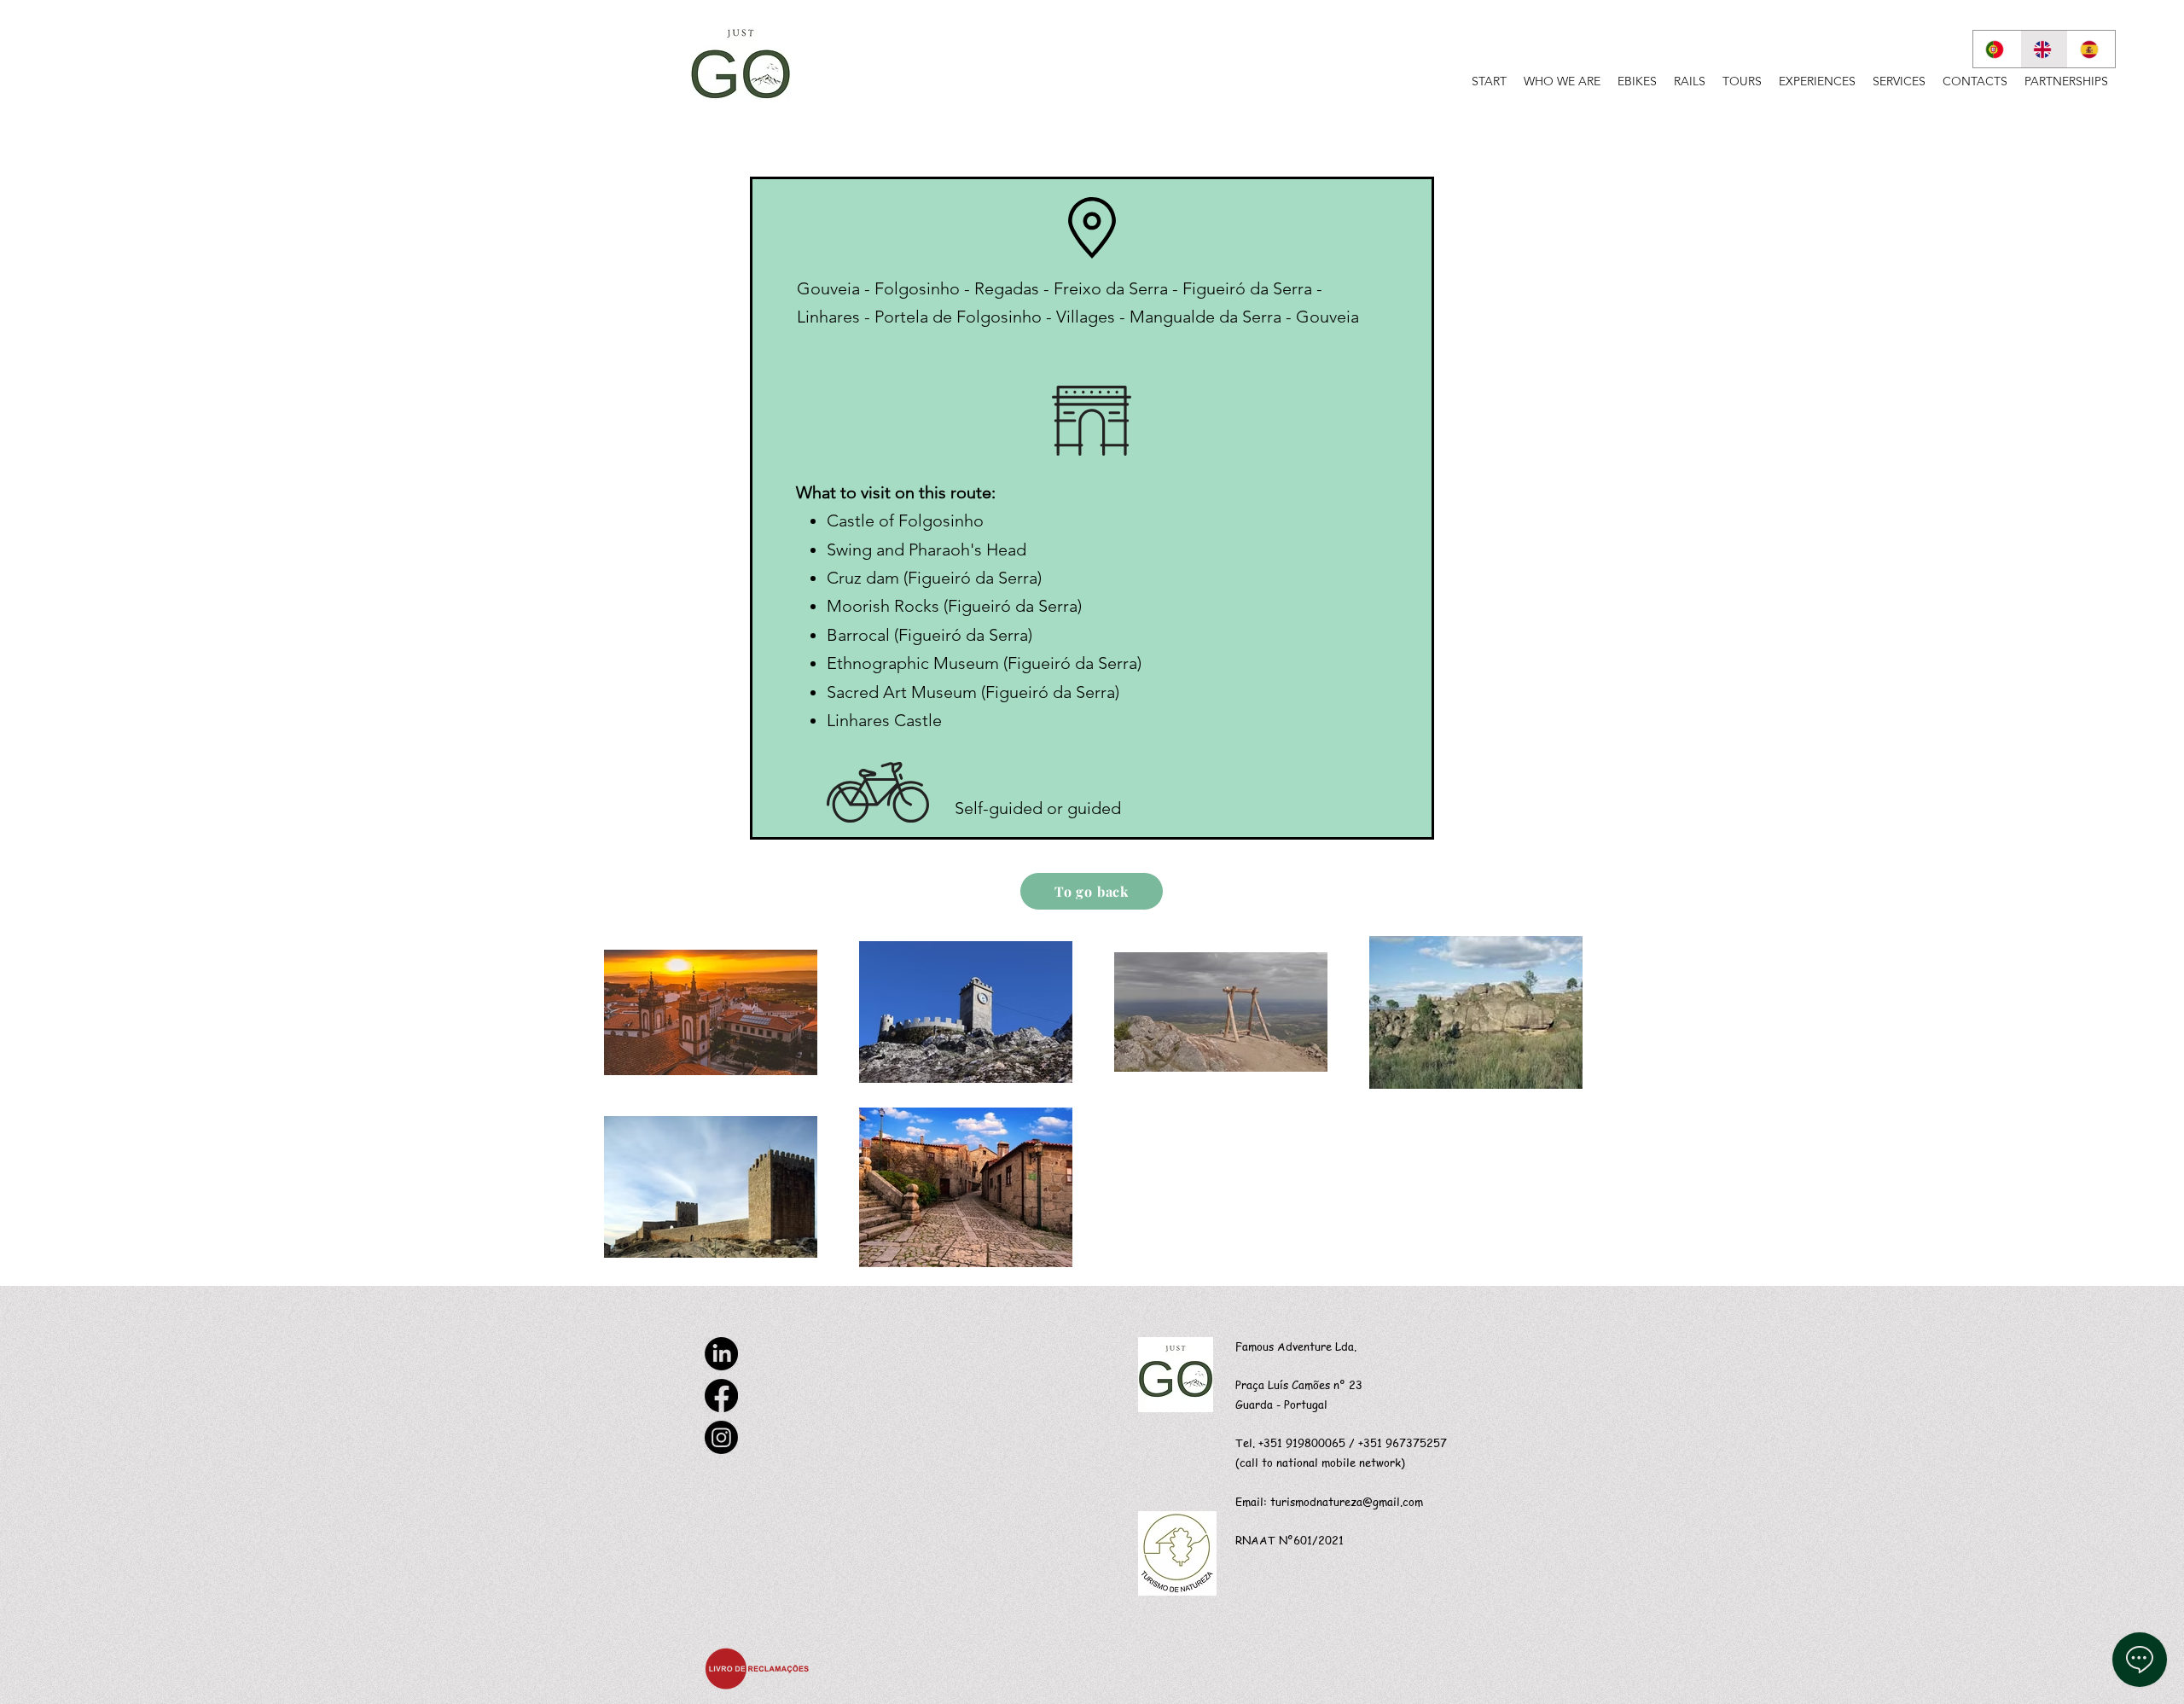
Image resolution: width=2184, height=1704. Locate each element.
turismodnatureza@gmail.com (1347, 1501)
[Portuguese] (1997, 49)
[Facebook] (721, 1396)
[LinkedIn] (721, 1354)
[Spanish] (2091, 49)
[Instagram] (721, 1437)
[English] (2044, 49)
